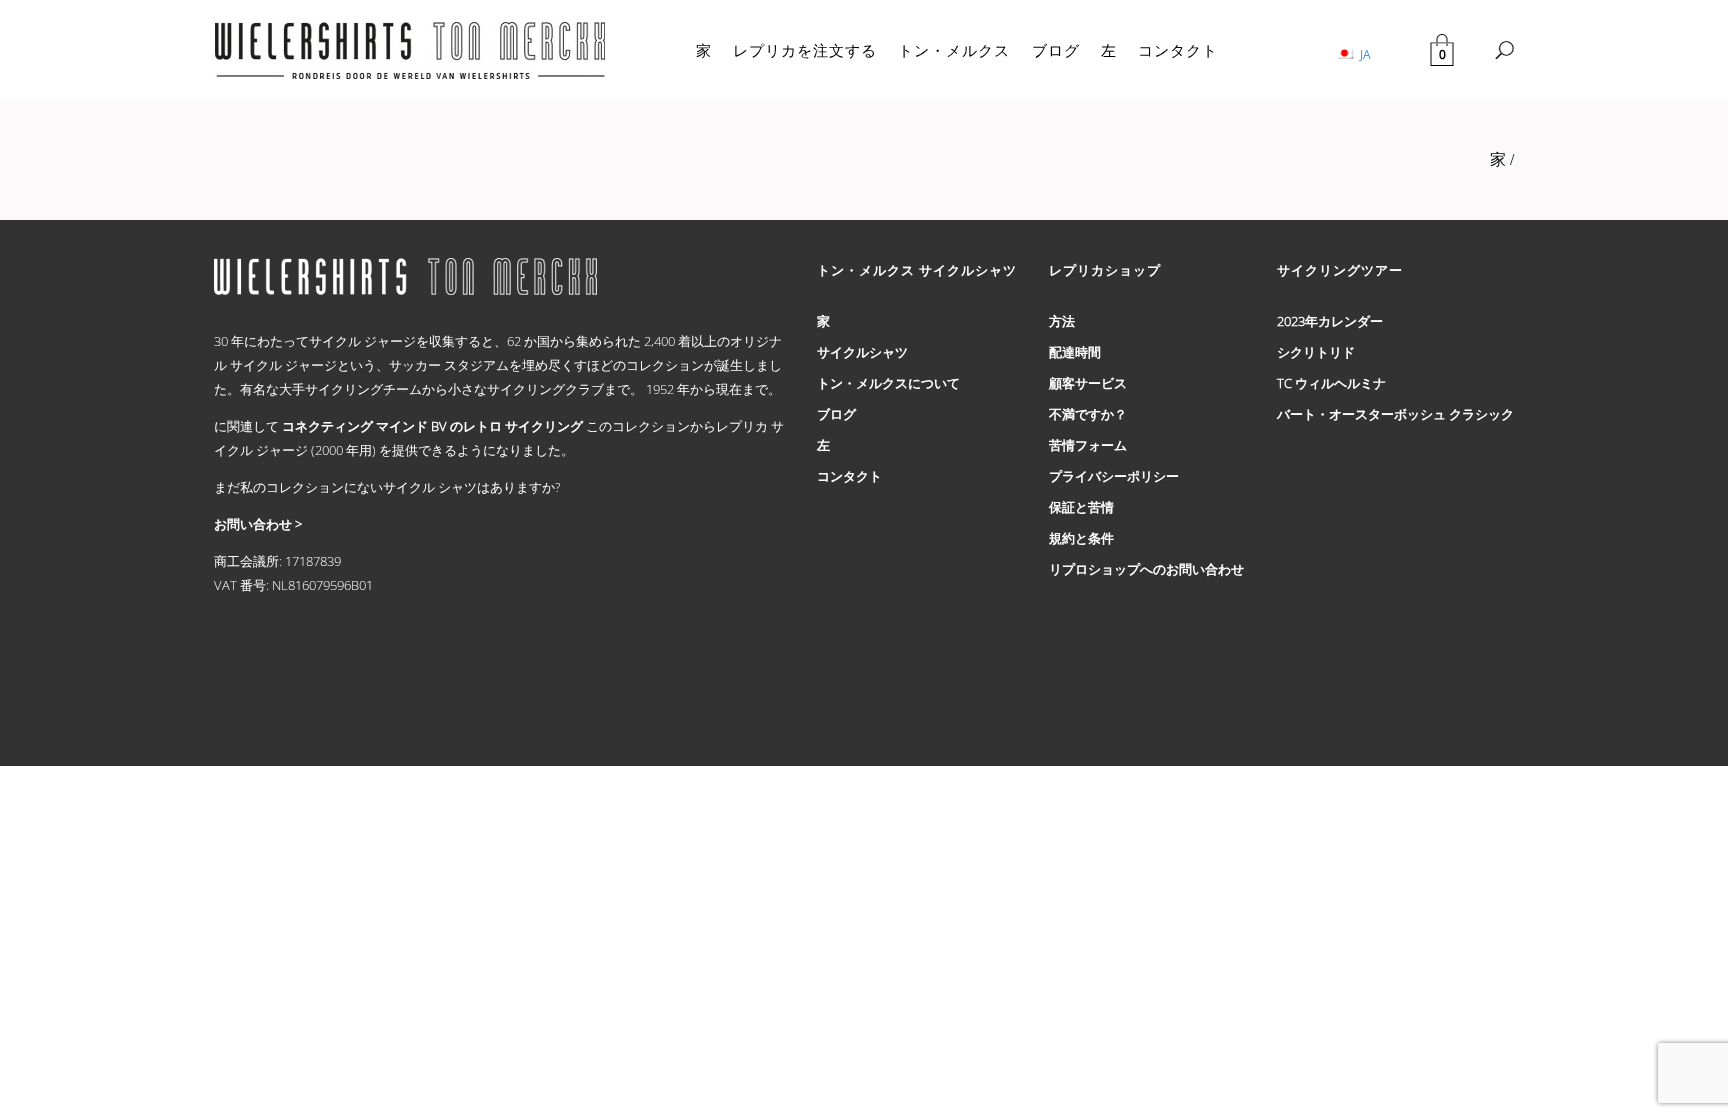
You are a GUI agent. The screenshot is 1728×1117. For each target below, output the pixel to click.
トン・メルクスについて (888, 383)
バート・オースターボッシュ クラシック (1395, 414)
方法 (1062, 321)
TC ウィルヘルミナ (1331, 383)
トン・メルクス (954, 50)
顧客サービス (1088, 383)
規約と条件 (1081, 538)
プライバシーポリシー (1114, 476)
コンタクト (1178, 50)
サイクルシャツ (862, 352)
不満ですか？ (1088, 414)
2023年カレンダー (1330, 321)
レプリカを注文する (805, 50)
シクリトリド (1316, 352)
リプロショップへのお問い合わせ (1146, 569)
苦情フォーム (1088, 445)
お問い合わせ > (258, 524)
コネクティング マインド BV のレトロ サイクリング (432, 426)
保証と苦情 (1081, 507)
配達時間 (1075, 352)
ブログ (1056, 50)
